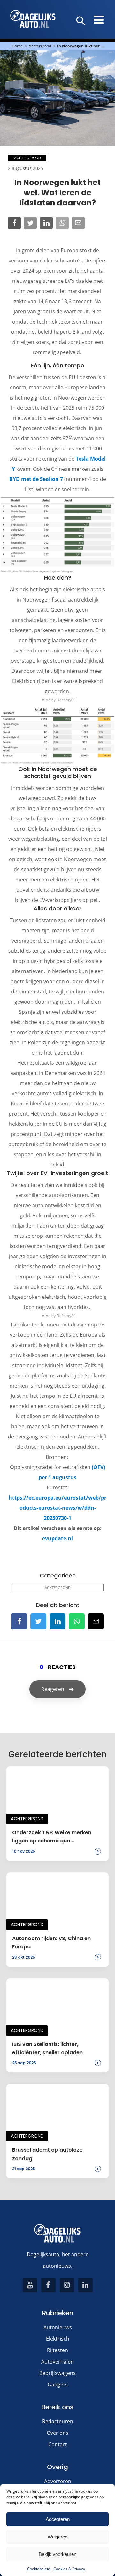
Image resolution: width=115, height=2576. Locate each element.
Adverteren (58, 2481)
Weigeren (57, 2537)
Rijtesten (57, 2350)
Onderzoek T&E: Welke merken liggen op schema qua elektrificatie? (52, 1837)
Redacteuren (58, 2421)
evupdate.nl (57, 1538)
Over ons (57, 2433)
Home (17, 46)
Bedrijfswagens (57, 2373)
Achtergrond (40, 46)
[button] (81, 21)
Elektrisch (58, 2339)
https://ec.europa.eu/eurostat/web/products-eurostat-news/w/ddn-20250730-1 (57, 1508)
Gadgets (58, 2385)
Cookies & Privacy (69, 2569)
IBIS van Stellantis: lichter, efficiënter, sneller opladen (47, 2048)
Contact (58, 2444)
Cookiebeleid (39, 2569)
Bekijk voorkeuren (57, 2554)
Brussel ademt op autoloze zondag (47, 2154)
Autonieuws (58, 2327)
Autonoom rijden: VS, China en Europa (51, 1942)
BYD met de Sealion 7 (36, 479)
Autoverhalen (57, 2362)
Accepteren (58, 2519)
